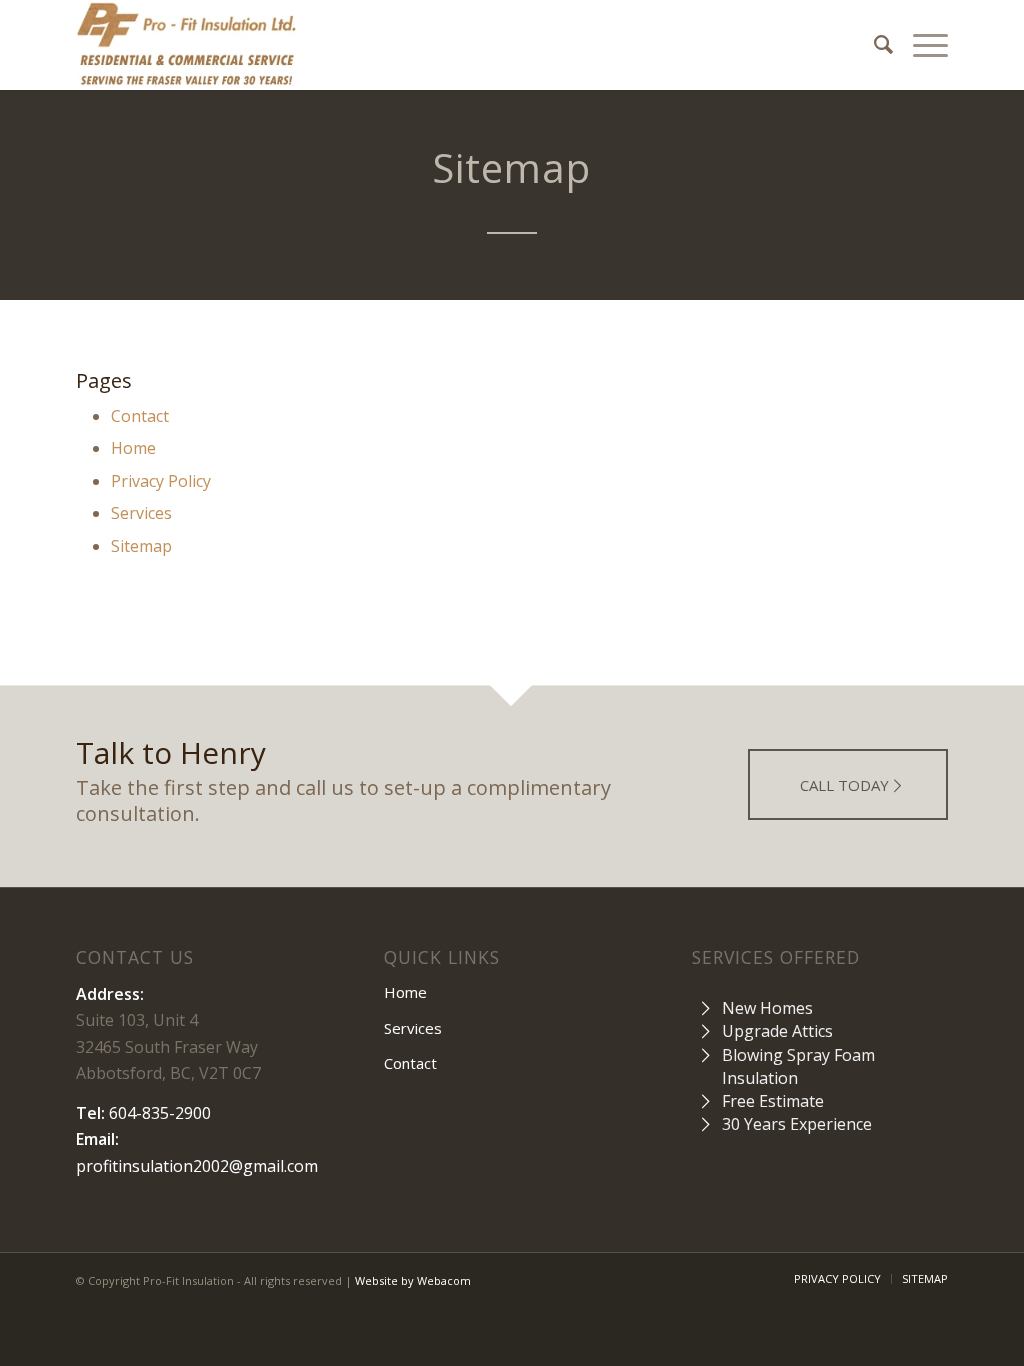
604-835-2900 (160, 1113)
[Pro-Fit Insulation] (186, 45)
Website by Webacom (413, 1280)
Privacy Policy (161, 481)
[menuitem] (873, 45)
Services (141, 513)
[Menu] (920, 45)
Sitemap (141, 546)
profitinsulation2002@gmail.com (197, 1166)
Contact (140, 416)
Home (133, 448)
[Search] (873, 45)
